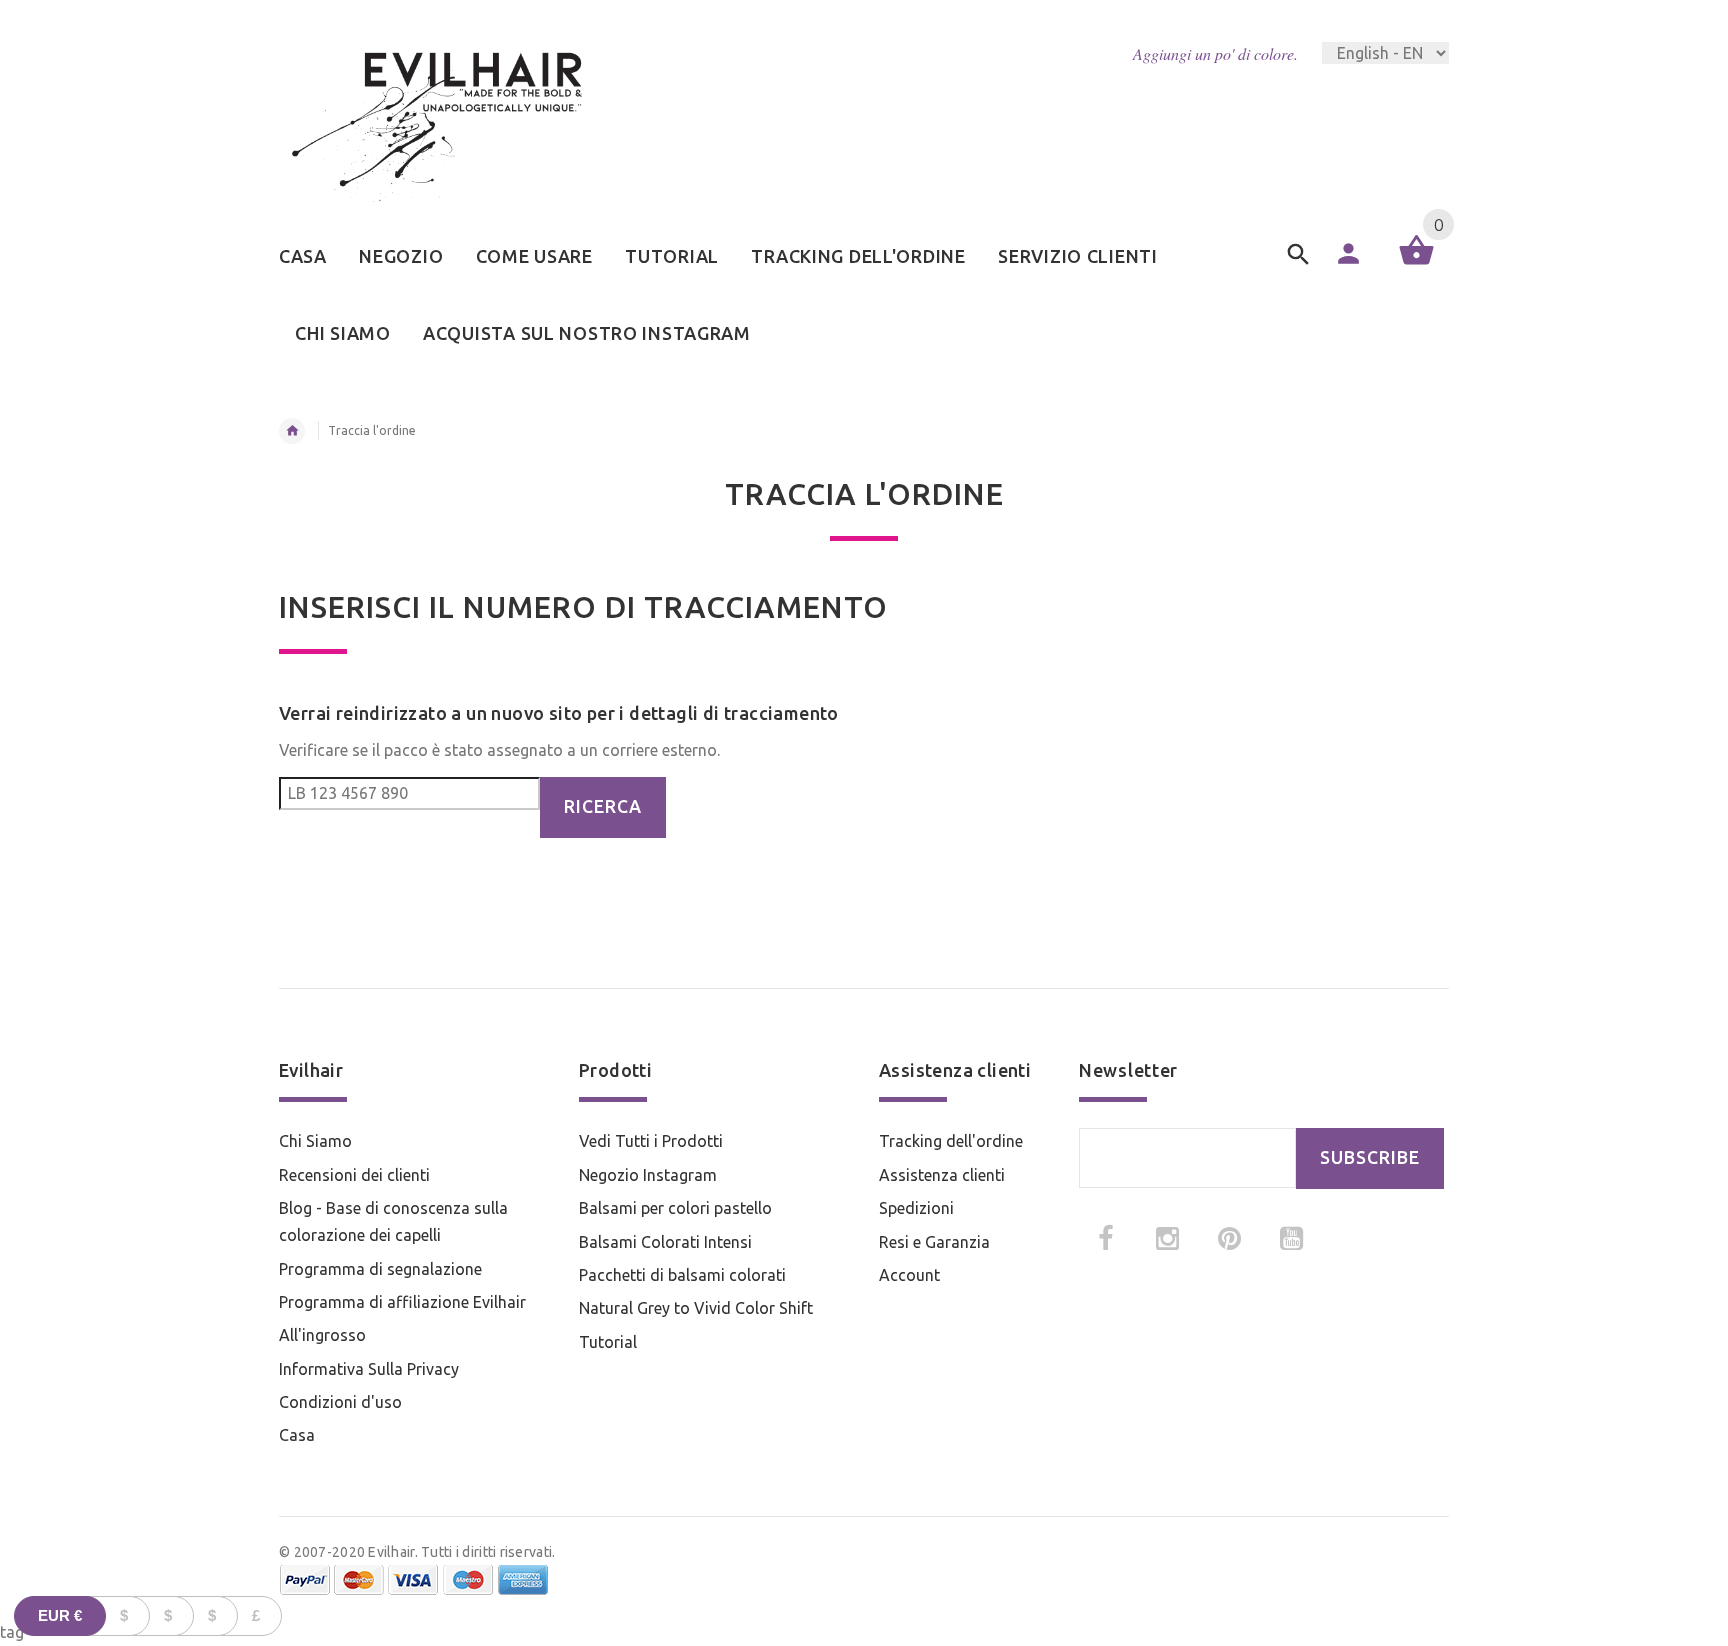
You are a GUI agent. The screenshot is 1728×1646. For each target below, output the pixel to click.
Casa (297, 1435)
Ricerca (603, 806)
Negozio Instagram (648, 1175)
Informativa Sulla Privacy (369, 1369)
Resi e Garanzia (934, 1242)
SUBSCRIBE (1370, 1157)
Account (909, 1275)
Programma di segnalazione (380, 1269)
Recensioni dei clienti (354, 1175)
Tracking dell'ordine (951, 1141)
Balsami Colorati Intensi (665, 1242)
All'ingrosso (322, 1335)
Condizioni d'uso (340, 1402)
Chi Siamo (315, 1141)
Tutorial (608, 1342)
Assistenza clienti (942, 1175)
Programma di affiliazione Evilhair (402, 1302)
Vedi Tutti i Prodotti (651, 1141)
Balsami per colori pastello (675, 1208)
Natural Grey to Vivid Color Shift (696, 1308)
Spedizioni (916, 1208)
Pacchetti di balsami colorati (682, 1275)
